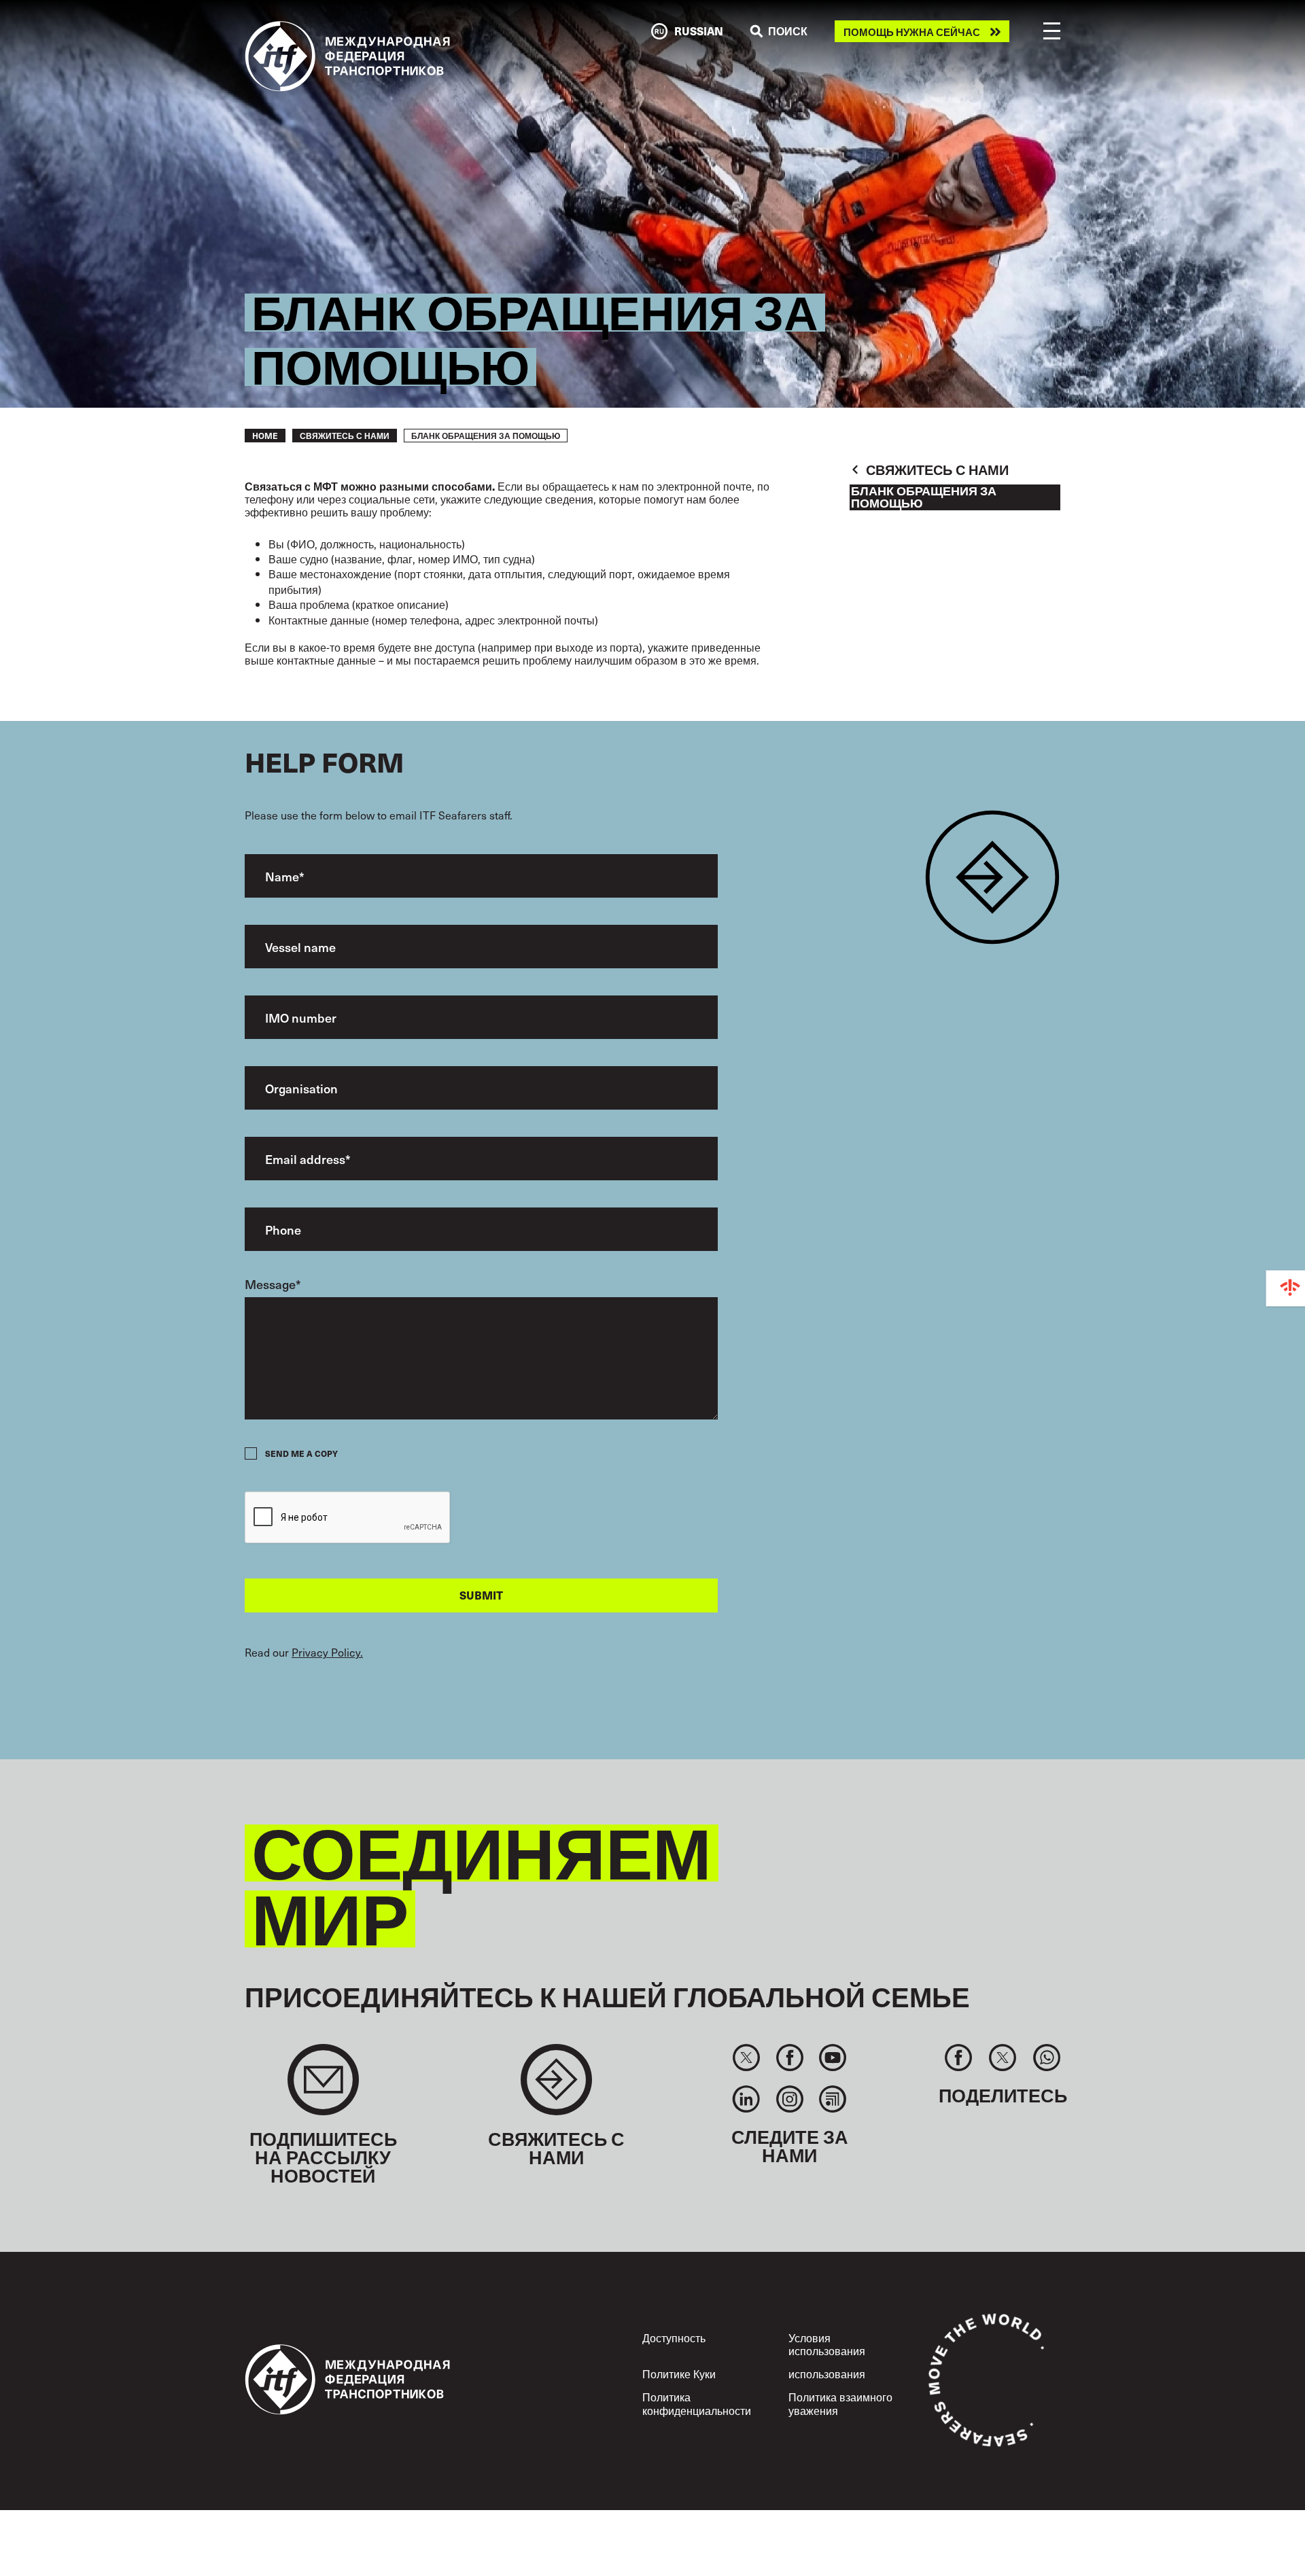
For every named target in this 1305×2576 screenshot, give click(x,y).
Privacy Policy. (327, 1652)
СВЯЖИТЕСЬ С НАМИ (345, 436)
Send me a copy (301, 1453)
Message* (273, 1284)
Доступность (674, 2337)
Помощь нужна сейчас (912, 32)
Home (265, 436)
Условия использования (827, 2344)
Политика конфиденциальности (697, 2403)
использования (827, 2374)
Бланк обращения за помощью (924, 497)
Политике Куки (679, 2374)
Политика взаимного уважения (840, 2403)
